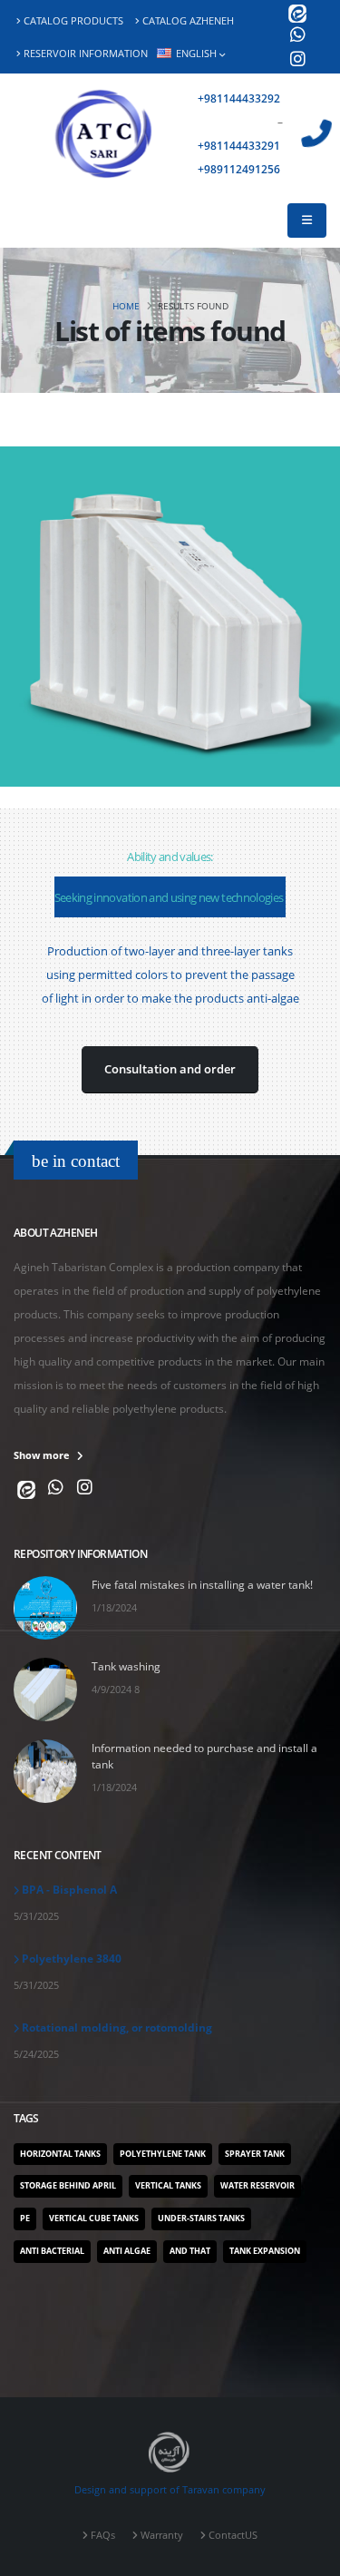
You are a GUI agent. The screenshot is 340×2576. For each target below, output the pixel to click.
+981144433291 (240, 145)
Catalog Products (73, 21)
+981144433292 (240, 98)
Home (126, 306)
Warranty (162, 2535)
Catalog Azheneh (188, 21)
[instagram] (297, 61)
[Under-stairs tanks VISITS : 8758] (170, 617)
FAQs (103, 2535)
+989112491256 (240, 169)
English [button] (196, 54)
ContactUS (233, 2535)
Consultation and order (170, 1069)
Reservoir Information (86, 54)
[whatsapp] (297, 36)
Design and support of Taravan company (170, 2490)
